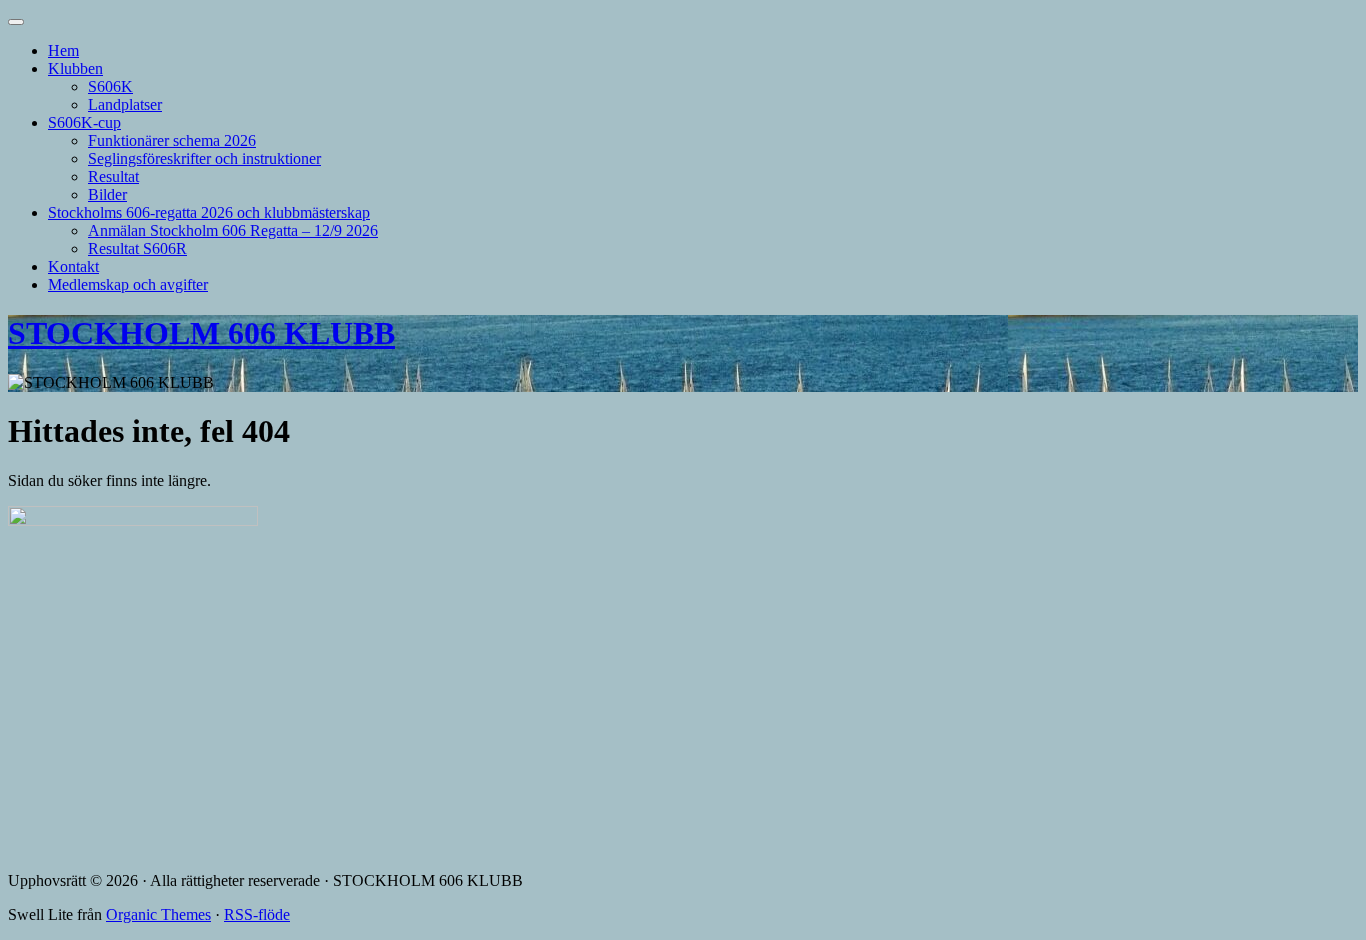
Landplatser (125, 104)
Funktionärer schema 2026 (172, 140)
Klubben (75, 68)
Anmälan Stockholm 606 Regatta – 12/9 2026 (233, 230)
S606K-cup (84, 122)
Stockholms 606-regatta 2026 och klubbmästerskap (209, 212)
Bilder (107, 194)
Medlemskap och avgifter (128, 284)
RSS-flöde (257, 914)
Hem (63, 50)
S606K (110, 86)
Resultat (113, 176)
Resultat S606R (137, 248)
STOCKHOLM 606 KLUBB (201, 333)
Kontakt (73, 266)
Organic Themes (158, 914)
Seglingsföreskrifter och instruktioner (204, 158)
